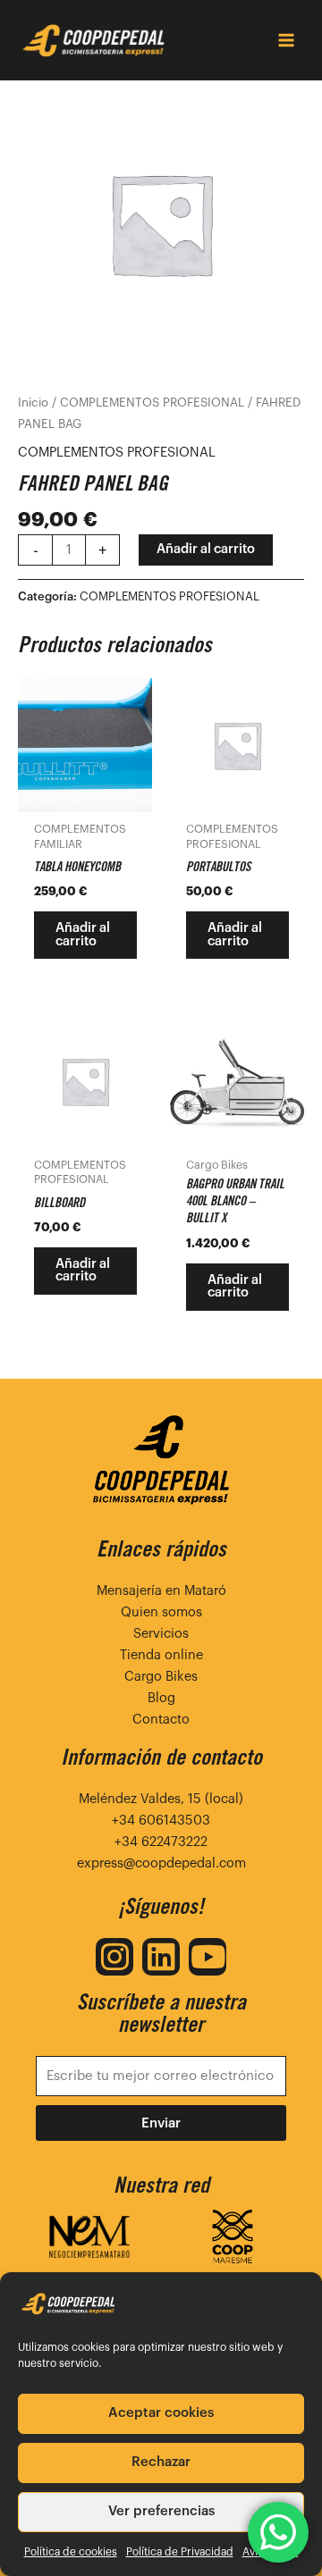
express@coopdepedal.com (161, 1863)
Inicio (33, 403)
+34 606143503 (161, 1821)
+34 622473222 (161, 1842)
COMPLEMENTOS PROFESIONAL (152, 403)
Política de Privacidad (180, 2552)
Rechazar (161, 2462)
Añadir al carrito (206, 549)
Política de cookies (71, 2552)
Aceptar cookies (161, 2413)
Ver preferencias (161, 2511)
